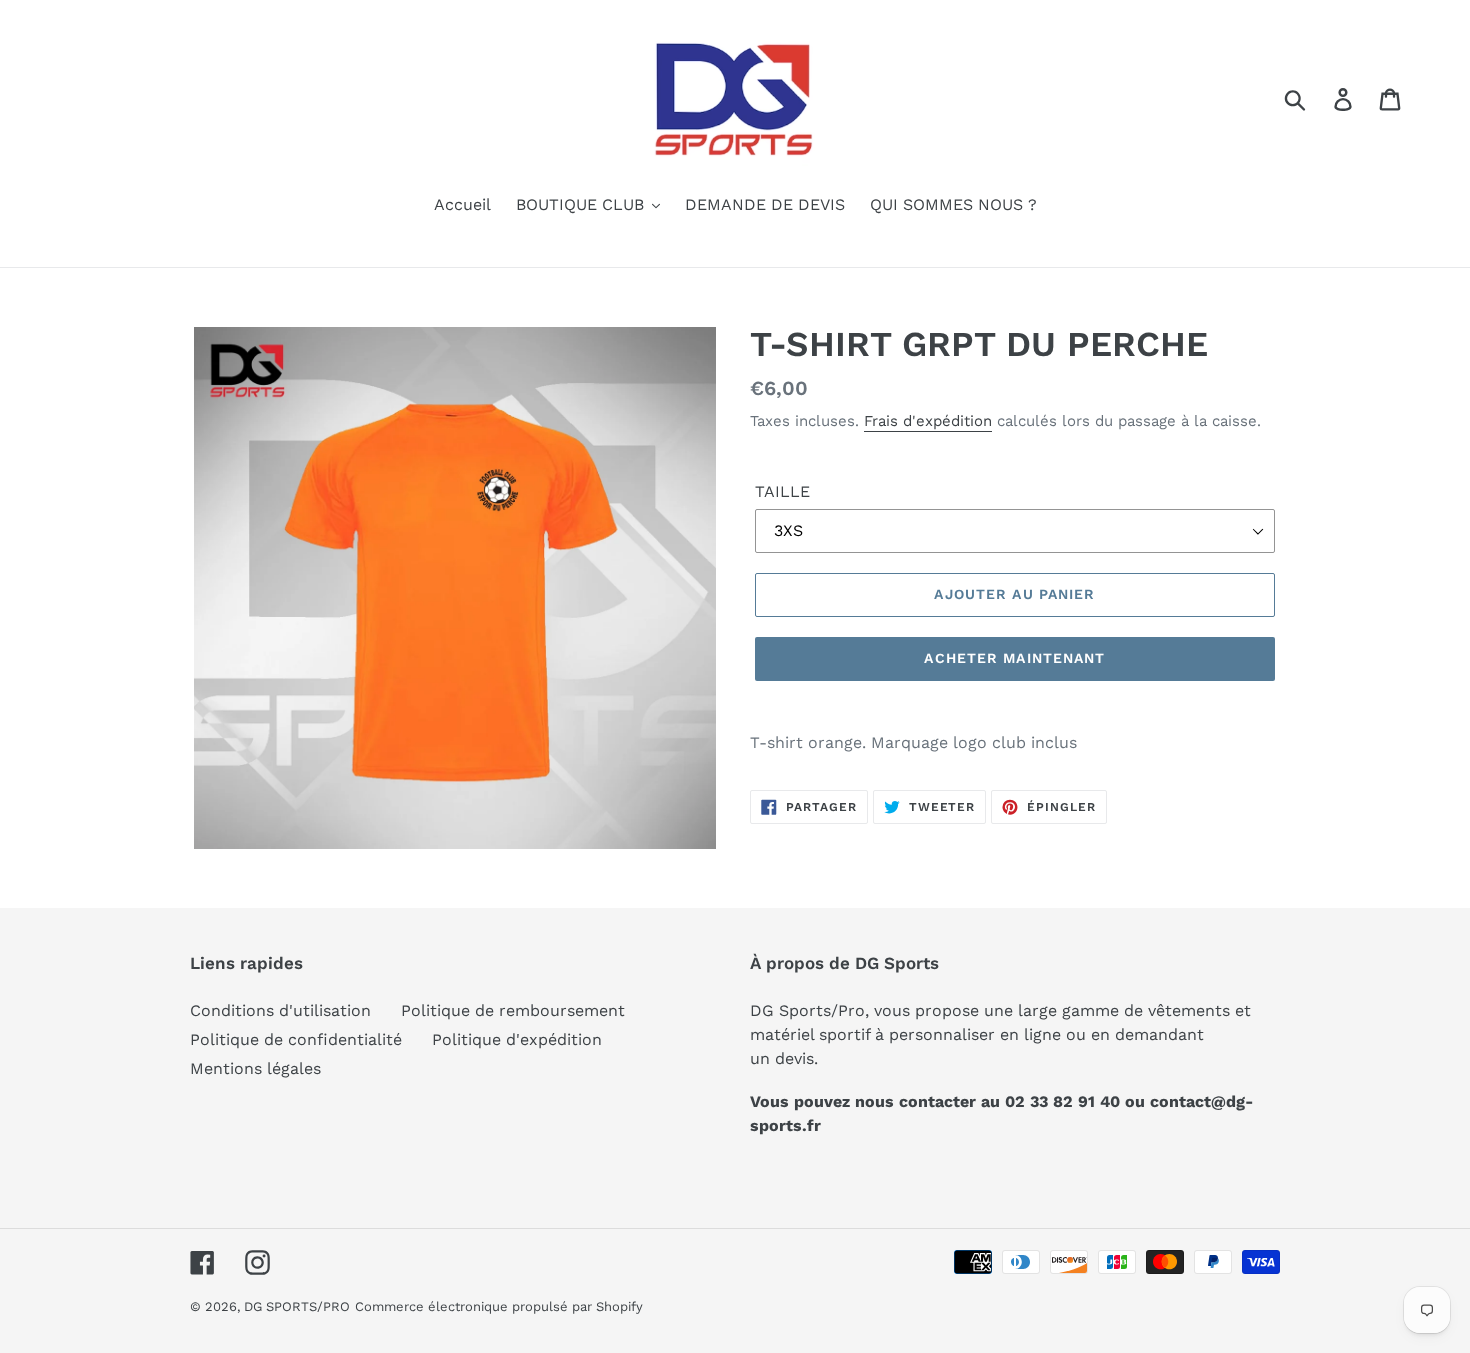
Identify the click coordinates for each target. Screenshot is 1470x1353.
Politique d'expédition (517, 1039)
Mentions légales (255, 1068)
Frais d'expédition (928, 421)
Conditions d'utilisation (280, 1010)
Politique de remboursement (513, 1010)
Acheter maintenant (1014, 658)
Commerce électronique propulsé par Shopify (499, 1306)
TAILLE (782, 491)
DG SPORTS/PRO (297, 1306)
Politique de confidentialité (296, 1039)
